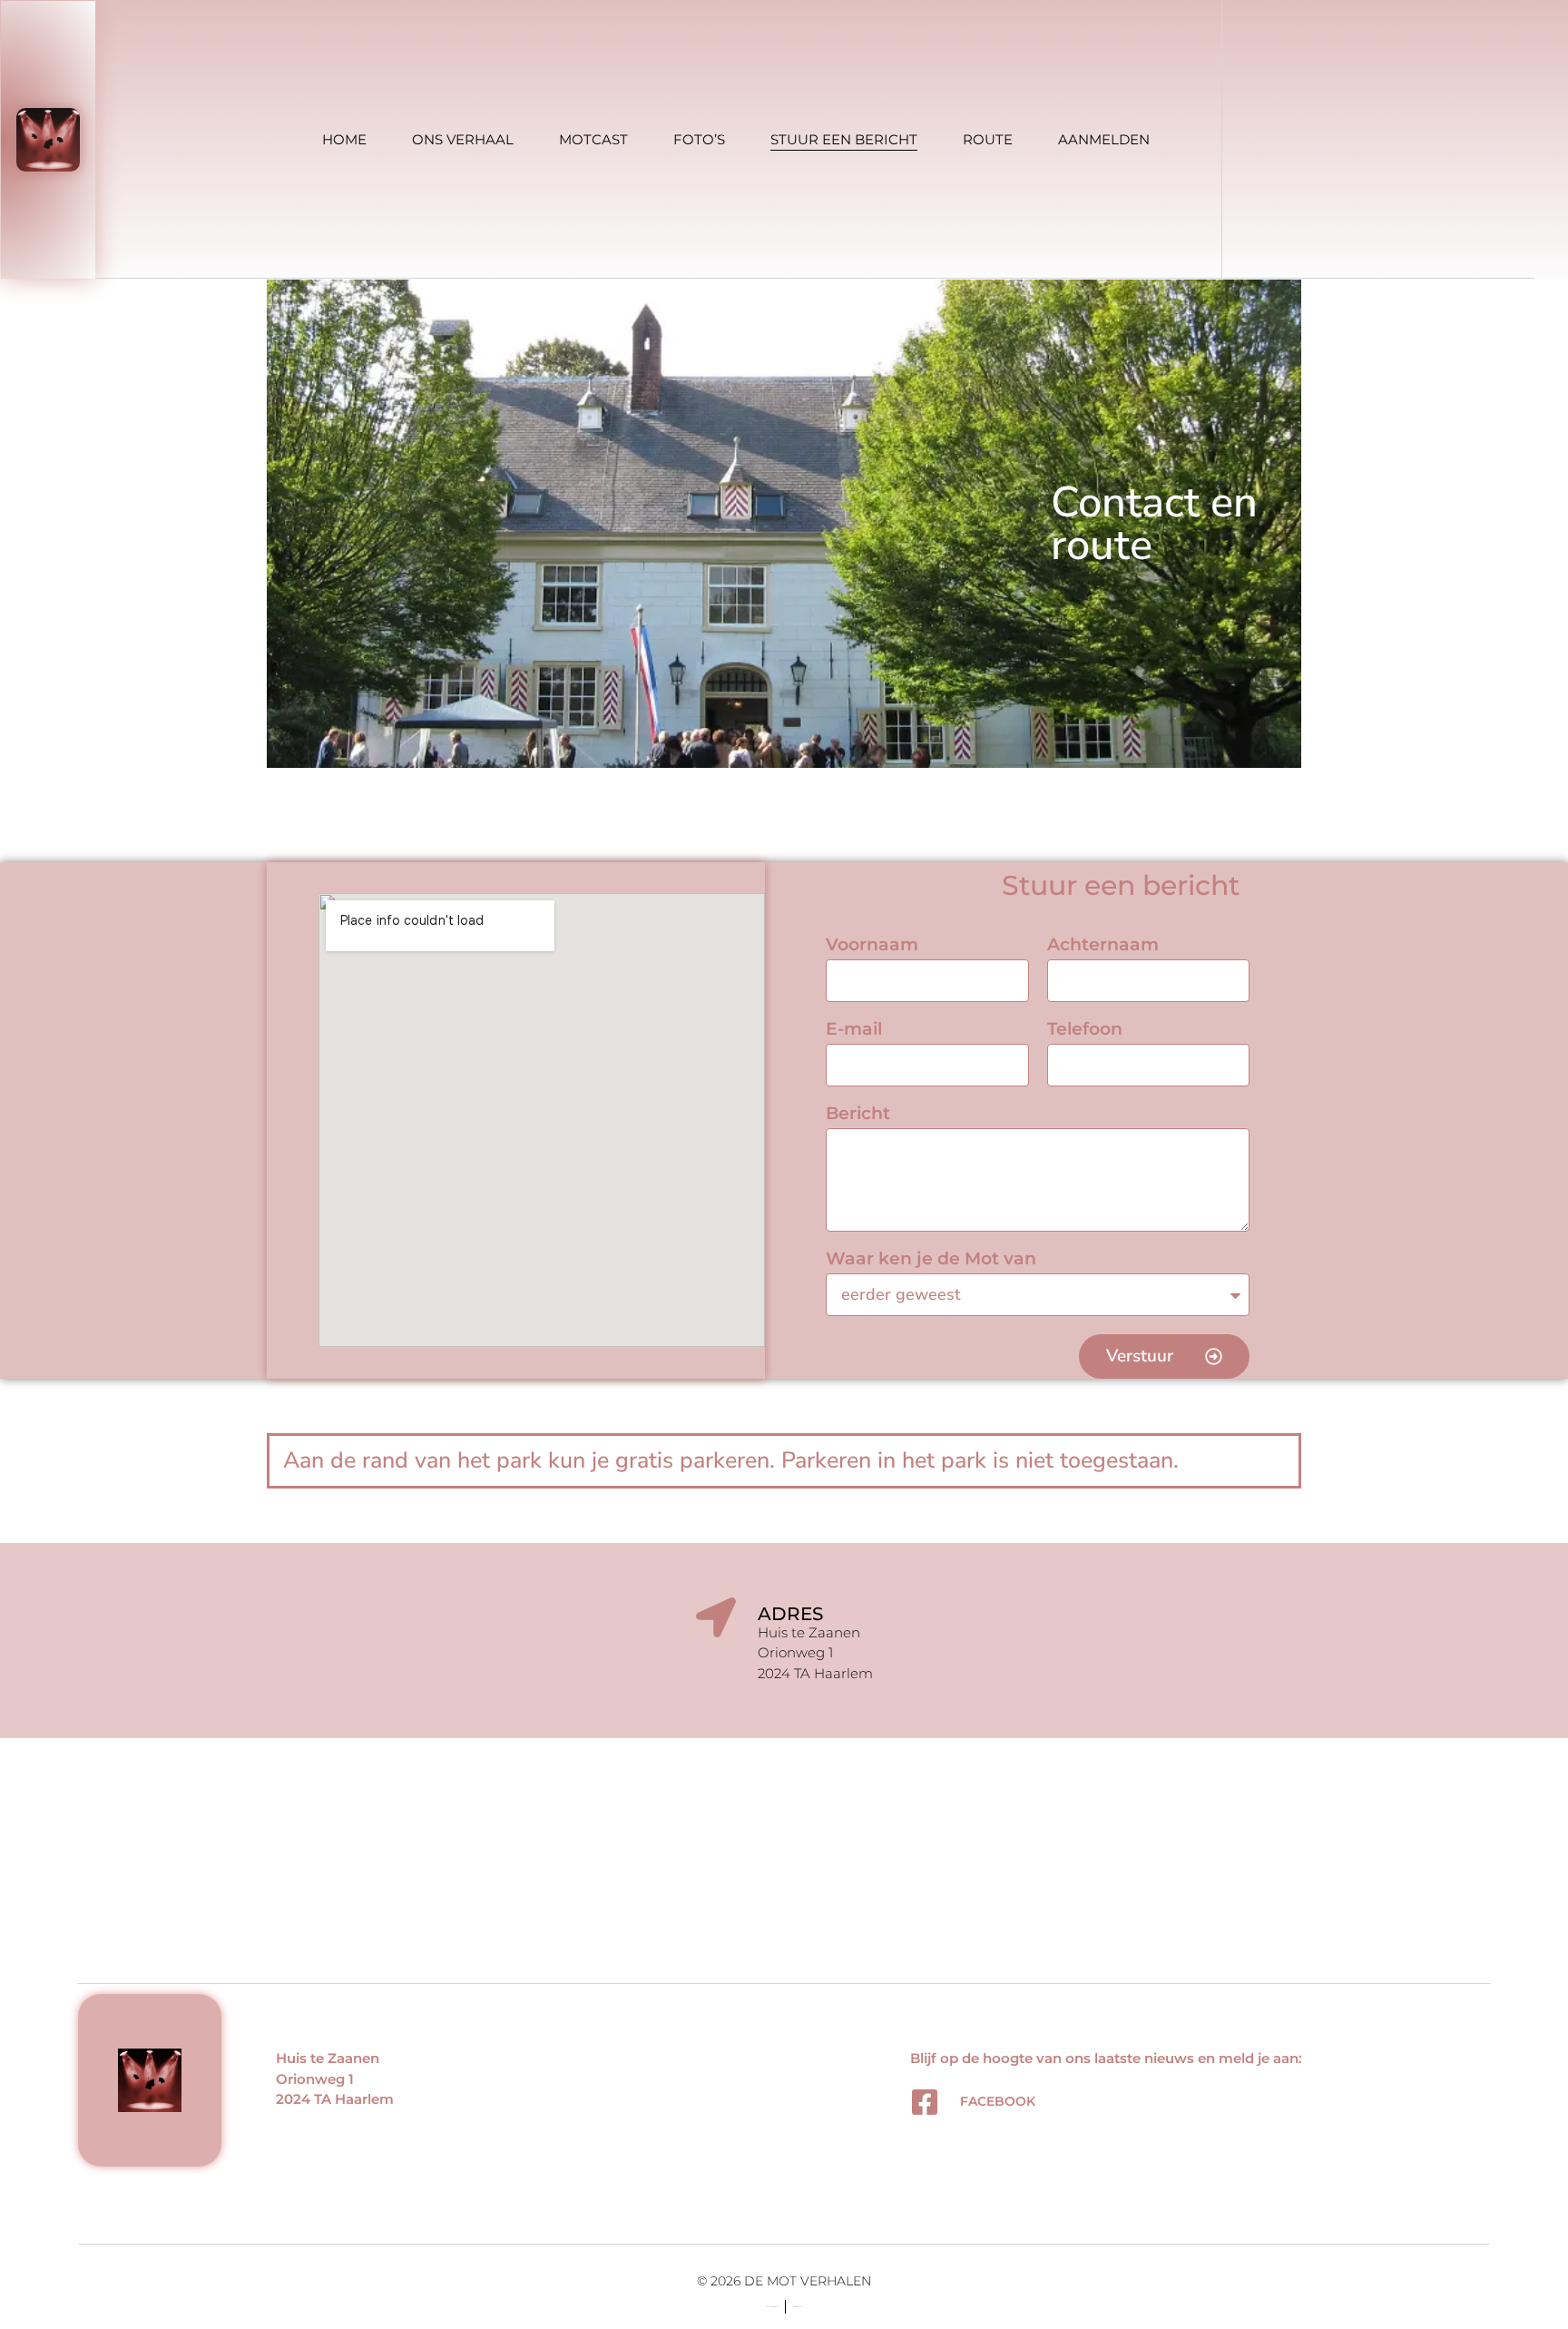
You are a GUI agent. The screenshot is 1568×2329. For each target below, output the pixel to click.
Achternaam (1103, 945)
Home (344, 139)
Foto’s (699, 139)
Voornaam (872, 945)
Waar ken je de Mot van (931, 1259)
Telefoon (1085, 1030)
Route (988, 139)
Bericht (858, 1114)
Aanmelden (1104, 139)
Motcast (593, 139)
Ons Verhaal (463, 139)
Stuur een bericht (844, 139)
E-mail (854, 1030)
